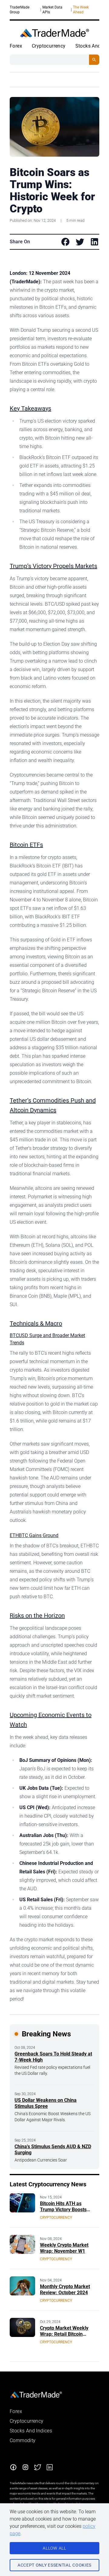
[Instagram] (25, 2467)
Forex (16, 46)
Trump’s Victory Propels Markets (53, 566)
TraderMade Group (20, 10)
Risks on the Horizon (37, 1616)
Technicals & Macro (36, 1323)
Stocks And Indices (31, 2431)
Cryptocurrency (49, 46)
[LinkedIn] (50, 2467)
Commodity (23, 2440)
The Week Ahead (81, 10)
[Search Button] (94, 60)
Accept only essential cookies (54, 2565)
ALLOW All (54, 2548)
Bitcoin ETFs (26, 845)
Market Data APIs (52, 10)
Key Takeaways (30, 408)
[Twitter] (38, 2467)
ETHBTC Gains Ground (34, 1535)
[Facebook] (13, 2467)
